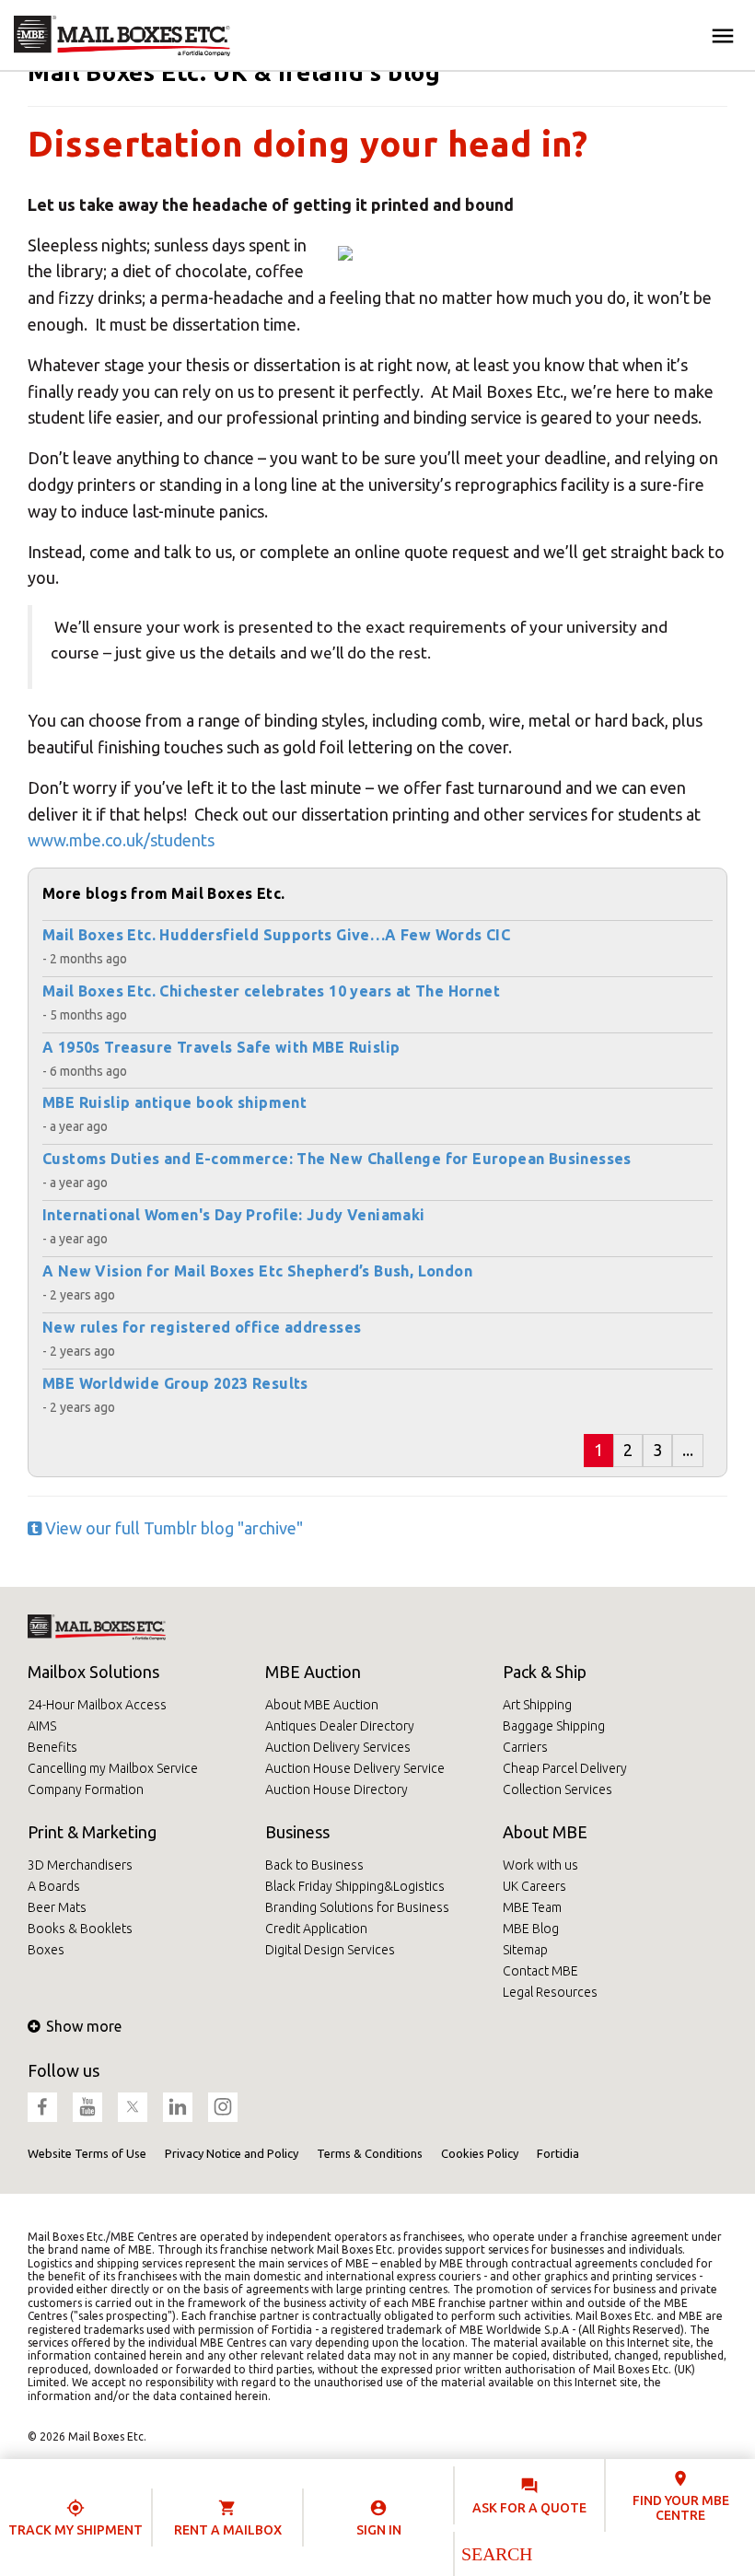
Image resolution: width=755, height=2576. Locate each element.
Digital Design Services (330, 1950)
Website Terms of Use (87, 2153)
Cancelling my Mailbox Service (113, 1768)
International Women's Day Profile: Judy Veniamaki (234, 1215)
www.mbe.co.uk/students (121, 840)
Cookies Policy (480, 2153)
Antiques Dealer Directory (340, 1726)
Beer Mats (57, 1907)
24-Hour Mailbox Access (97, 1705)
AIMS (42, 1726)
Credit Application (316, 1929)
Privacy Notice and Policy (232, 2153)
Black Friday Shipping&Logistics (355, 1886)
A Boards (54, 1886)
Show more (84, 2026)
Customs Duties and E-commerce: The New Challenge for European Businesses (337, 1159)
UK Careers (534, 1886)
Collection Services (558, 1789)
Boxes (46, 1950)
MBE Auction (313, 1672)
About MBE (545, 1832)
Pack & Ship (545, 1672)
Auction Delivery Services (338, 1747)
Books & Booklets (80, 1929)
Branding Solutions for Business (357, 1907)
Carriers (525, 1747)
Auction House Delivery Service (355, 1768)
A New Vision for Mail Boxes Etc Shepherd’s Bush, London (257, 1271)
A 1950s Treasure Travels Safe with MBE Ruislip (221, 1047)
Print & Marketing (92, 1832)
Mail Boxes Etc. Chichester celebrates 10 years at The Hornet (271, 991)
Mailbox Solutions (93, 1672)
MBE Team (532, 1907)
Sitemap (525, 1950)
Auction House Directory (337, 1789)
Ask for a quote (529, 2508)
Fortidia (558, 2153)
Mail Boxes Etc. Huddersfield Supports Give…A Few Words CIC (276, 935)
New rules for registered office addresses (202, 1327)
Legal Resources (550, 1992)
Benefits (52, 1747)
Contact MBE (540, 1971)
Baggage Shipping (554, 1726)
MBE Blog (531, 1929)
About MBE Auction (322, 1705)
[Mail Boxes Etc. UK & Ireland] (122, 36)
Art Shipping (537, 1705)
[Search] (496, 2554)
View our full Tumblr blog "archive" (172, 1528)
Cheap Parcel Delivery (565, 1768)
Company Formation (86, 1789)
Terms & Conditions (370, 2153)
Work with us (540, 1865)
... (688, 1450)
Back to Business (314, 1865)
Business (297, 1832)
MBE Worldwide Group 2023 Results (175, 1383)
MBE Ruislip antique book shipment (174, 1102)
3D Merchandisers (80, 1865)
